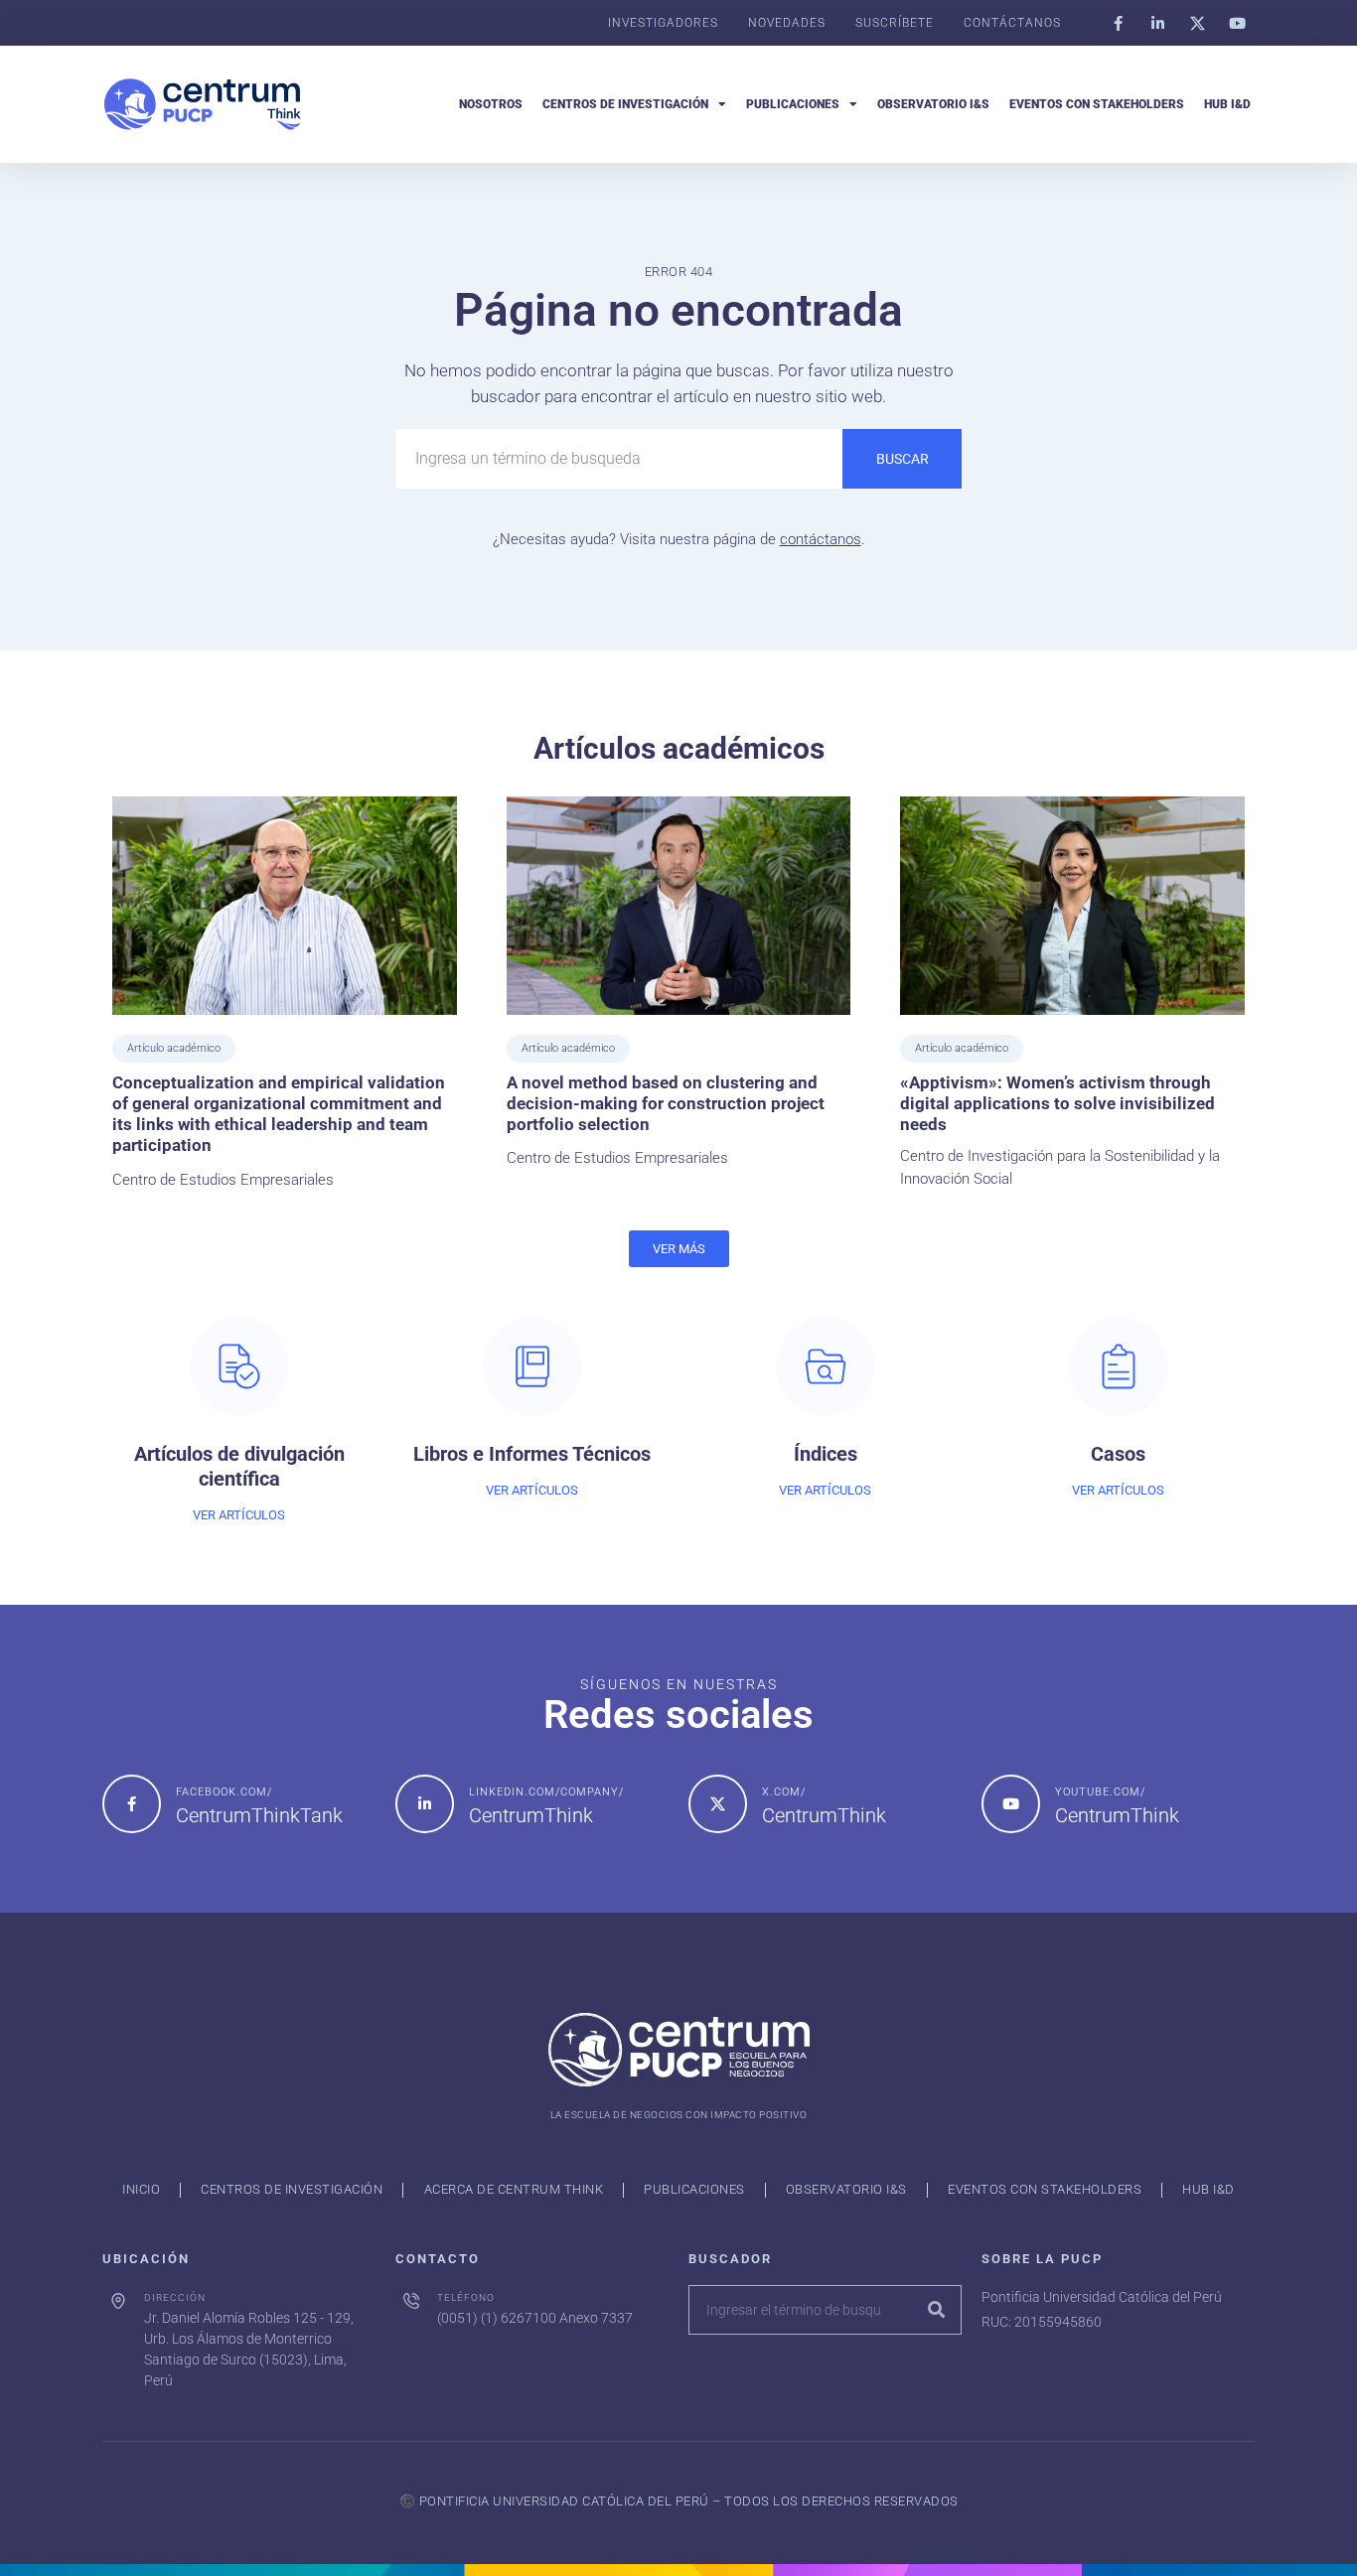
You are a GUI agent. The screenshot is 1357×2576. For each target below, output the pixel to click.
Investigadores (663, 23)
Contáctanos (1012, 23)
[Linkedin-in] (1157, 23)
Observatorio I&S (933, 104)
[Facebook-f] (1118, 23)
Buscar (903, 459)
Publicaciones (793, 104)
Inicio (141, 2189)
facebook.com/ (224, 1792)
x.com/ (784, 1792)
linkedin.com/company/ (546, 1792)
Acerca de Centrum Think (514, 2189)
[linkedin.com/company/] (425, 1804)
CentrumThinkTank (259, 1815)
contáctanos (821, 539)
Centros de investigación (625, 104)
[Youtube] (1237, 23)
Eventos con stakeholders (1097, 104)
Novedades (787, 23)
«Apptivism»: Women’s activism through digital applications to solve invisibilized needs (1057, 1104)
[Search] (936, 2310)
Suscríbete (895, 23)
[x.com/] (718, 1804)
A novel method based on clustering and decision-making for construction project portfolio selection (666, 1104)
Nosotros (491, 104)
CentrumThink (531, 1815)
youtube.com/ (1100, 1792)
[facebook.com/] (132, 1804)
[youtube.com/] (1011, 1804)
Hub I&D (1227, 104)
